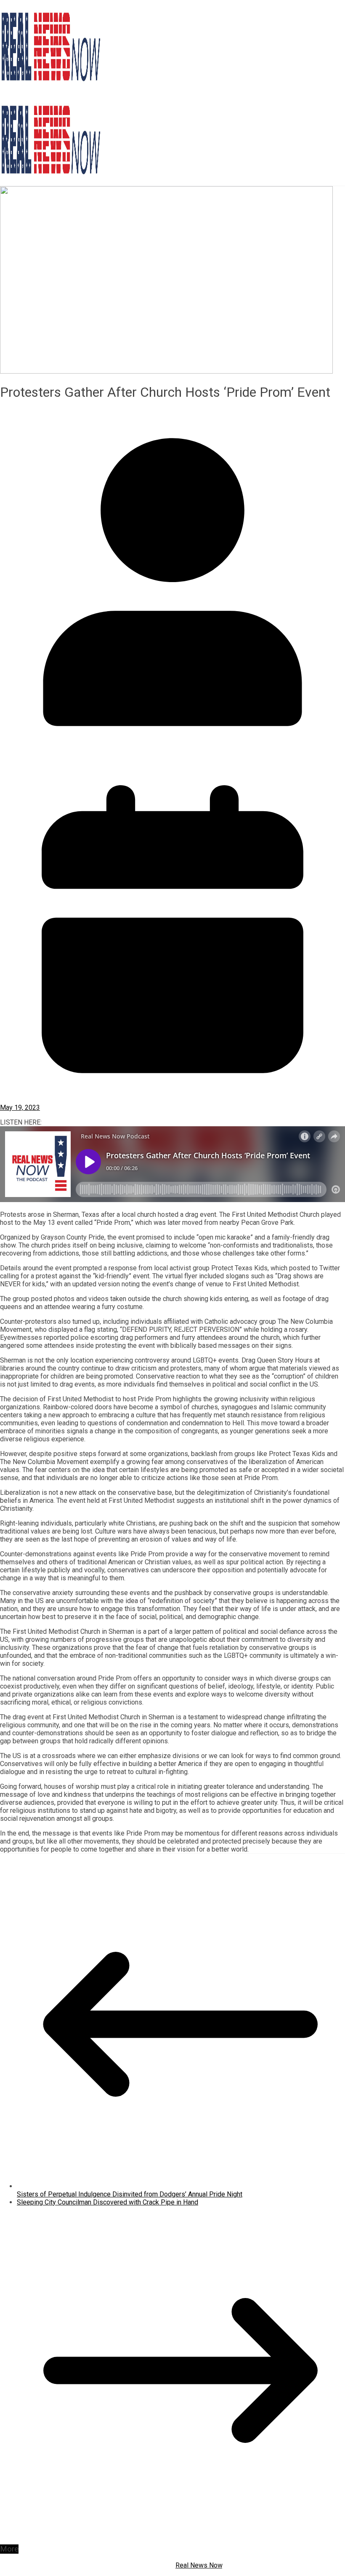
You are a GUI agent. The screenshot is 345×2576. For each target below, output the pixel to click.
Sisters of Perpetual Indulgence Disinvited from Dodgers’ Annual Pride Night (130, 2194)
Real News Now (199, 2565)
